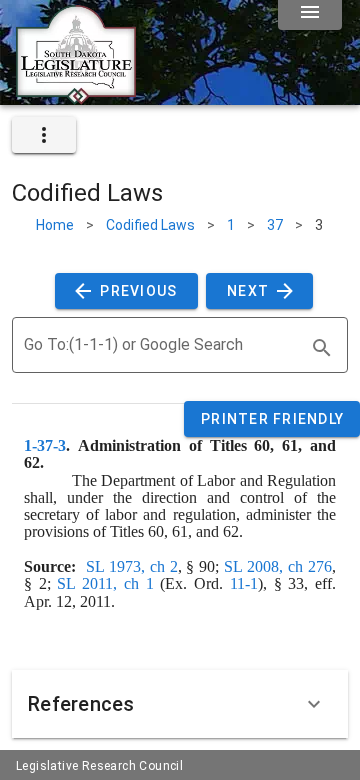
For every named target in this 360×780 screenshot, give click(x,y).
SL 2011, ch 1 (105, 583)
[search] (322, 348)
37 (275, 225)
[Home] (76, 97)
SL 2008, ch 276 (278, 566)
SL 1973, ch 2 (132, 566)
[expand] (44, 135)
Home (55, 225)
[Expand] (314, 704)
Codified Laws (150, 225)
